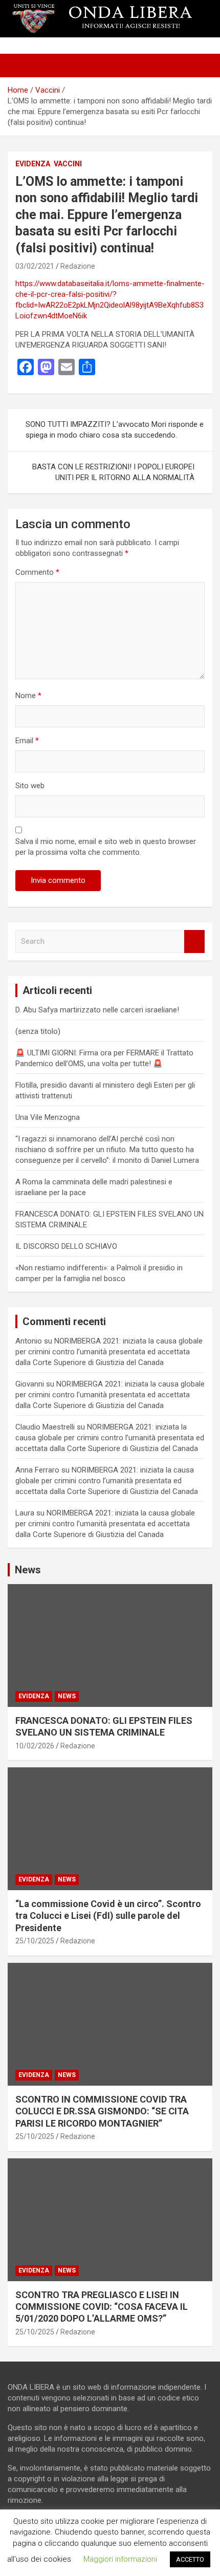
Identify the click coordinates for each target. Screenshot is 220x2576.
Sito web (30, 786)
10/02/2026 (35, 1746)
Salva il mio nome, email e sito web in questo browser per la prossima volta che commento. (106, 847)
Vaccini (68, 164)
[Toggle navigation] (20, 66)
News (67, 1696)
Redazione (78, 266)
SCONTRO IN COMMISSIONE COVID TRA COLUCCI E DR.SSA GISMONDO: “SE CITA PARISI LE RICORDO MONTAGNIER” (102, 2111)
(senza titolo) (38, 1031)
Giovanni (30, 1384)
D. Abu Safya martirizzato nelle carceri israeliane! (97, 1010)
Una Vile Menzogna (48, 1117)
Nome (28, 696)
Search (194, 941)
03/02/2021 (35, 266)
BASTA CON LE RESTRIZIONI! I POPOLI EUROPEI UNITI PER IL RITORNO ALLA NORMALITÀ (113, 472)
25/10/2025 (35, 1941)
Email (27, 741)
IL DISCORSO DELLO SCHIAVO (66, 1246)
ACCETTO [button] (190, 2559)
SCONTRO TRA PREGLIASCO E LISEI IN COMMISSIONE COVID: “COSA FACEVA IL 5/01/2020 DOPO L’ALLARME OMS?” (102, 2307)
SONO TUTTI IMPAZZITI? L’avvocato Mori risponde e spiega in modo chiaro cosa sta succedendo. (115, 430)
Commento (37, 572)
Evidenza (33, 164)
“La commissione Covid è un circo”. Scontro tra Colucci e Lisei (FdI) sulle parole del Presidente (108, 1916)
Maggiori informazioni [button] (120, 2559)
